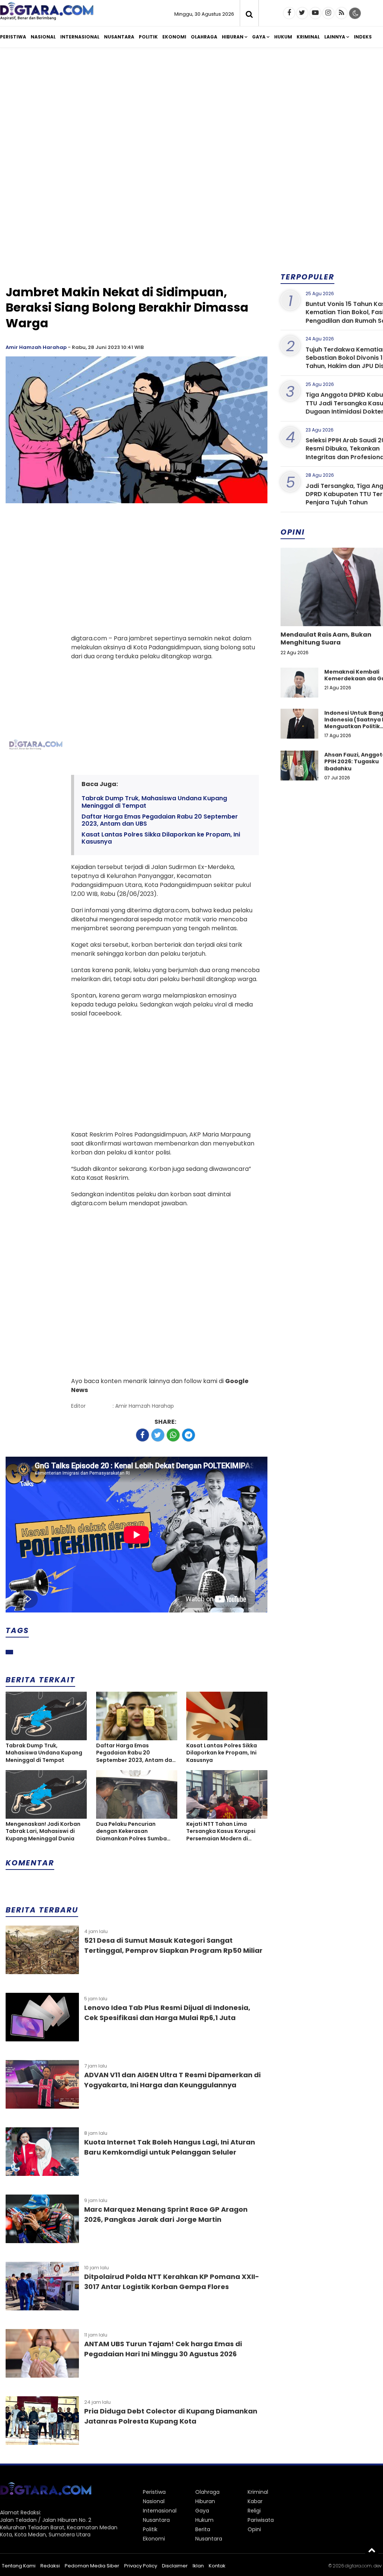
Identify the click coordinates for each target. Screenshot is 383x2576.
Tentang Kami (19, 2566)
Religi (254, 2511)
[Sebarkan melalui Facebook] (143, 1435)
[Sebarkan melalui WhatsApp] (173, 1435)
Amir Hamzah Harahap (36, 347)
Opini (254, 2529)
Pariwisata (261, 2520)
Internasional (80, 37)
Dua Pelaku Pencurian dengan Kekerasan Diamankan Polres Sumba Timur (131, 1832)
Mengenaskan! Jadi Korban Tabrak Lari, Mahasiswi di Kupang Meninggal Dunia (43, 1831)
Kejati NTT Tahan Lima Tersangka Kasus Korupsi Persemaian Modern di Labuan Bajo (221, 1832)
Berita (203, 2529)
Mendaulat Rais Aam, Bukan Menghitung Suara (326, 638)
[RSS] (341, 13)
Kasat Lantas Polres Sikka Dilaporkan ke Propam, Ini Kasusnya (161, 838)
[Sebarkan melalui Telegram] (189, 1435)
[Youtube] (315, 13)
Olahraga (204, 37)
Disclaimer (175, 2566)
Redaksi (50, 2566)
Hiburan (233, 37)
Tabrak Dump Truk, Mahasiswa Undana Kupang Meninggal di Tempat (154, 802)
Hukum (283, 37)
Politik (148, 37)
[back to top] (372, 2550)
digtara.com (358, 2566)
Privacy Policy (141, 2566)
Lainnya (335, 37)
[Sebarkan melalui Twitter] (158, 1435)
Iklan (198, 2566)
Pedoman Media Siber (92, 2566)
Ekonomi (174, 37)
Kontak (217, 2566)
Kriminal (308, 37)
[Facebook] (289, 13)
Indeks (363, 37)
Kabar (255, 2501)
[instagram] (328, 13)
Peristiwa (13, 37)
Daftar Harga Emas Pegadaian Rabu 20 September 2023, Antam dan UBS (160, 820)
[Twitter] (302, 13)
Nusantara (119, 37)
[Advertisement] (137, 225)
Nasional (43, 37)
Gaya (259, 37)
